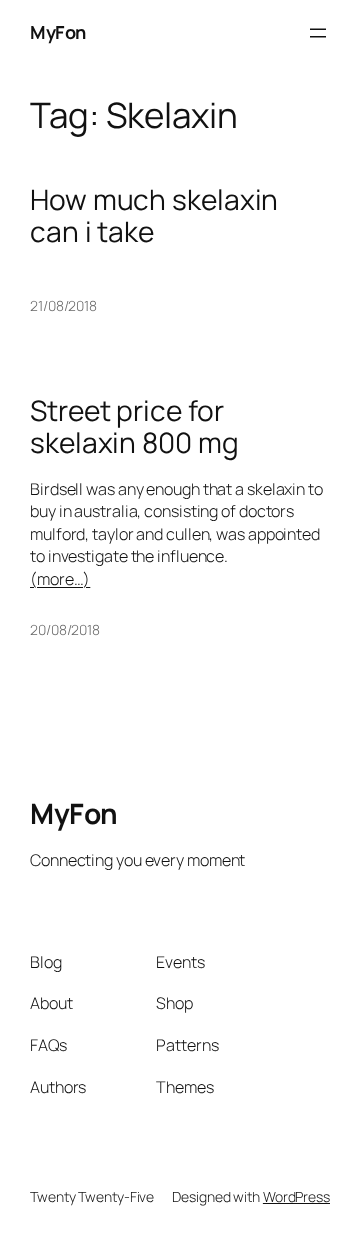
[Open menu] (318, 33)
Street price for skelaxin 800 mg (134, 426)
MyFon (58, 32)
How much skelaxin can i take (154, 215)
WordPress (296, 1196)
